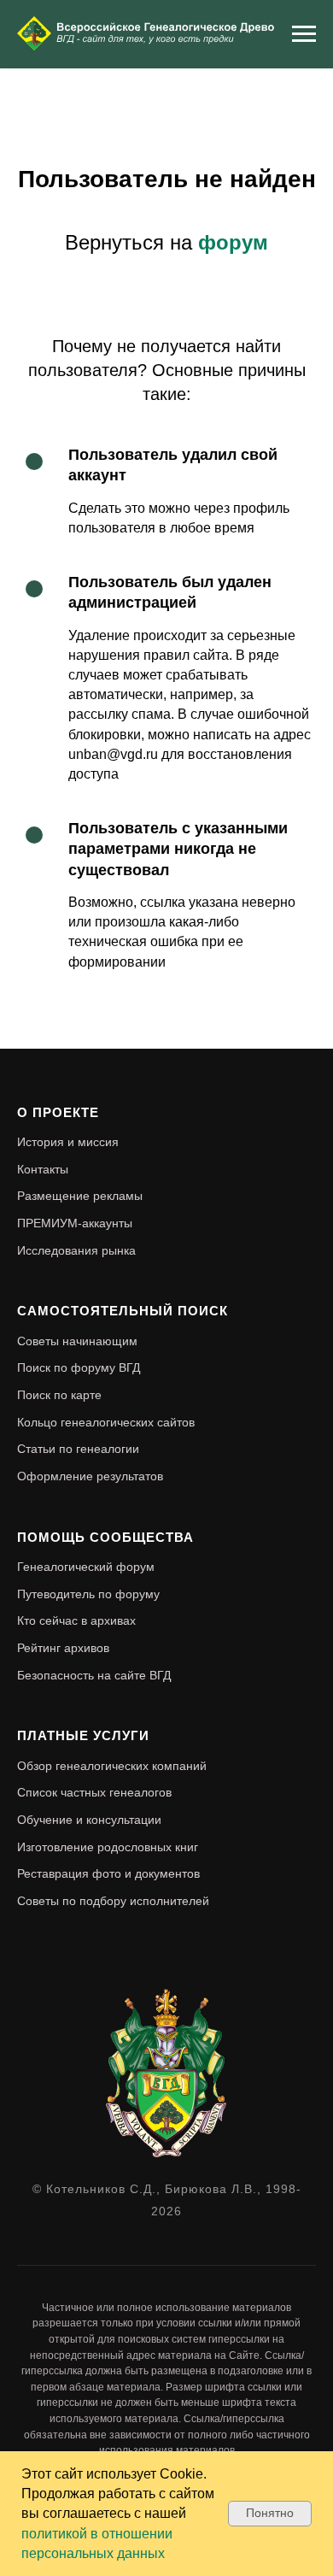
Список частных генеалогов (94, 1792)
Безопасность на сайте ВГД (94, 1675)
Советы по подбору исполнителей (113, 1901)
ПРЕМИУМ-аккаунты (75, 1223)
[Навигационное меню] (304, 34)
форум (233, 242)
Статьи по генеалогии (78, 1449)
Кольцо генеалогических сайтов (106, 1422)
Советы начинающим (77, 1341)
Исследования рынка (76, 1250)
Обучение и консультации (89, 1820)
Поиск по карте (59, 1395)
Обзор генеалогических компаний (112, 1766)
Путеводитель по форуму (88, 1594)
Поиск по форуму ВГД (79, 1367)
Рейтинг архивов (63, 1648)
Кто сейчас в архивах (76, 1620)
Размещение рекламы (80, 1196)
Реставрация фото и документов (108, 1873)
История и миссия (68, 1142)
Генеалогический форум (86, 1567)
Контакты (43, 1169)
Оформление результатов (90, 1476)
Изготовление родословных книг (108, 1847)
